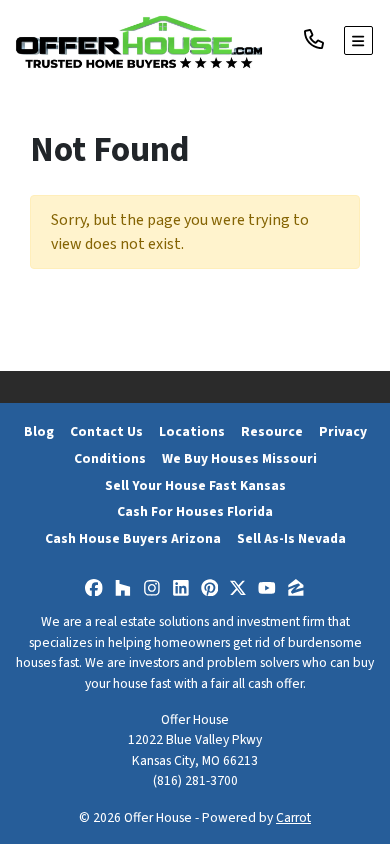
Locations (192, 431)
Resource (272, 431)
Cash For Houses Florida (195, 511)
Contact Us (106, 431)
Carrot (293, 817)
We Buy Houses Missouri (239, 458)
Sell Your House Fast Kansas (195, 485)
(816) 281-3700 (195, 780)
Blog (39, 431)
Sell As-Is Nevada (291, 538)
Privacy (343, 431)
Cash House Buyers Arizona (133, 538)
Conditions (110, 458)
